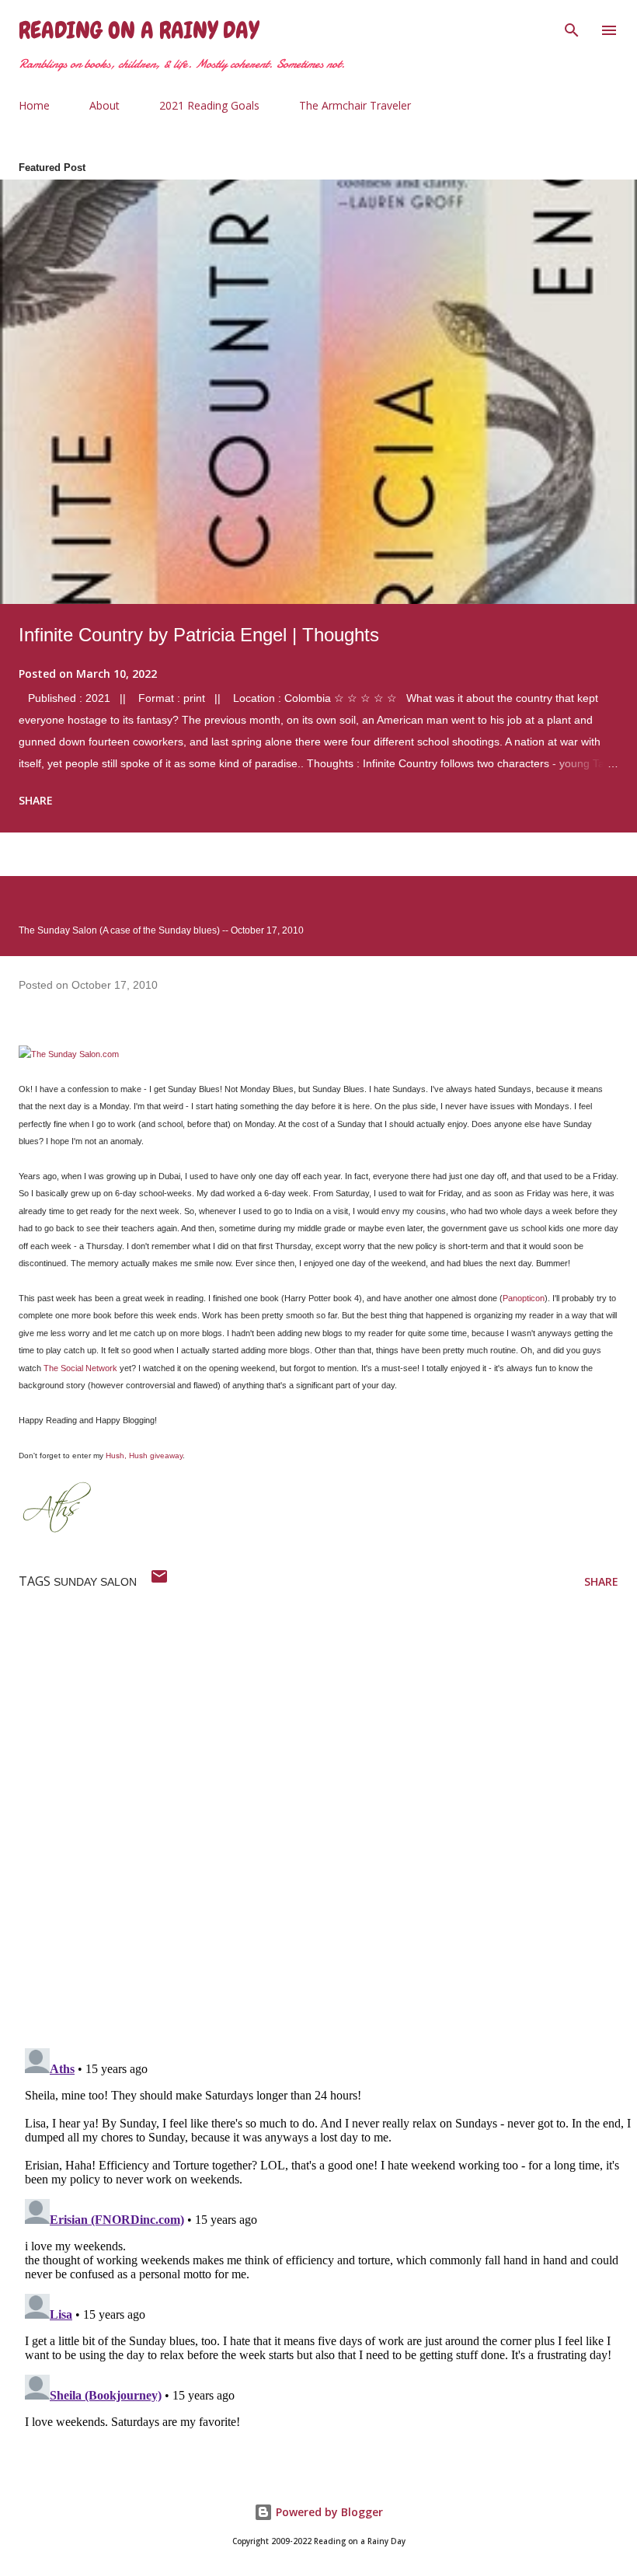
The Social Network (80, 1368)
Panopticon (524, 1298)
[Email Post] (159, 1581)
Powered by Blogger (328, 2512)
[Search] (572, 28)
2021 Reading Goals (209, 105)
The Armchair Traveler (355, 105)
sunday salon (95, 1582)
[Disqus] (328, 1834)
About (104, 105)
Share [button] (36, 800)
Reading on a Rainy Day (139, 30)
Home (34, 105)
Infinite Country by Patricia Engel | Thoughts (199, 635)
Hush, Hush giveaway (144, 1456)
